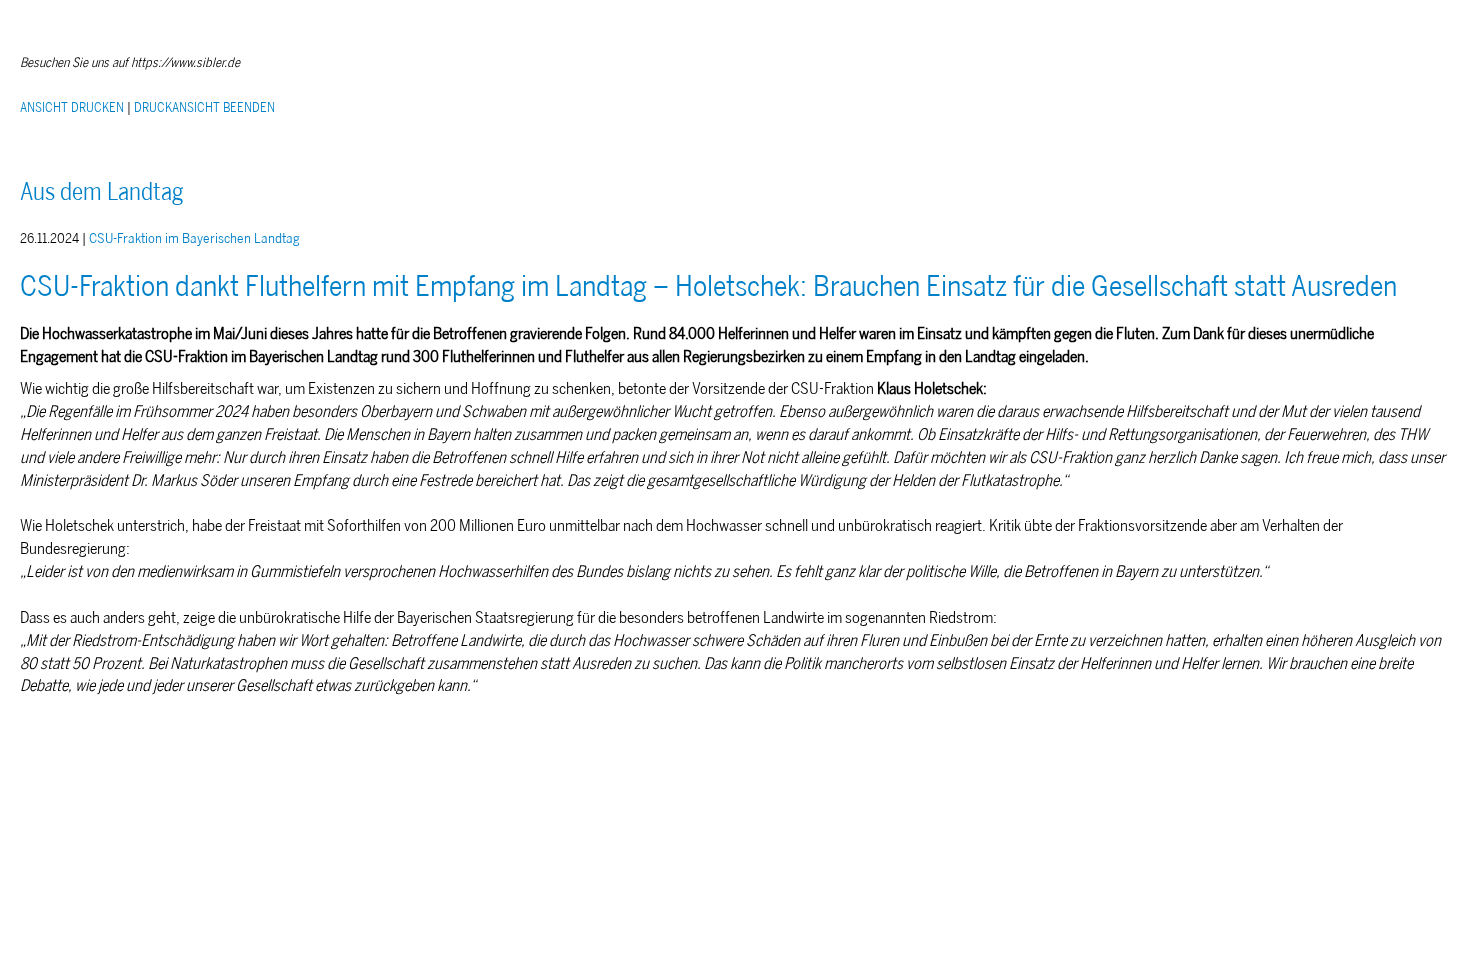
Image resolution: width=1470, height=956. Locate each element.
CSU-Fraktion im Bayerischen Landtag (194, 238)
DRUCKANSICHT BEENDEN (204, 107)
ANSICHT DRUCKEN (72, 107)
